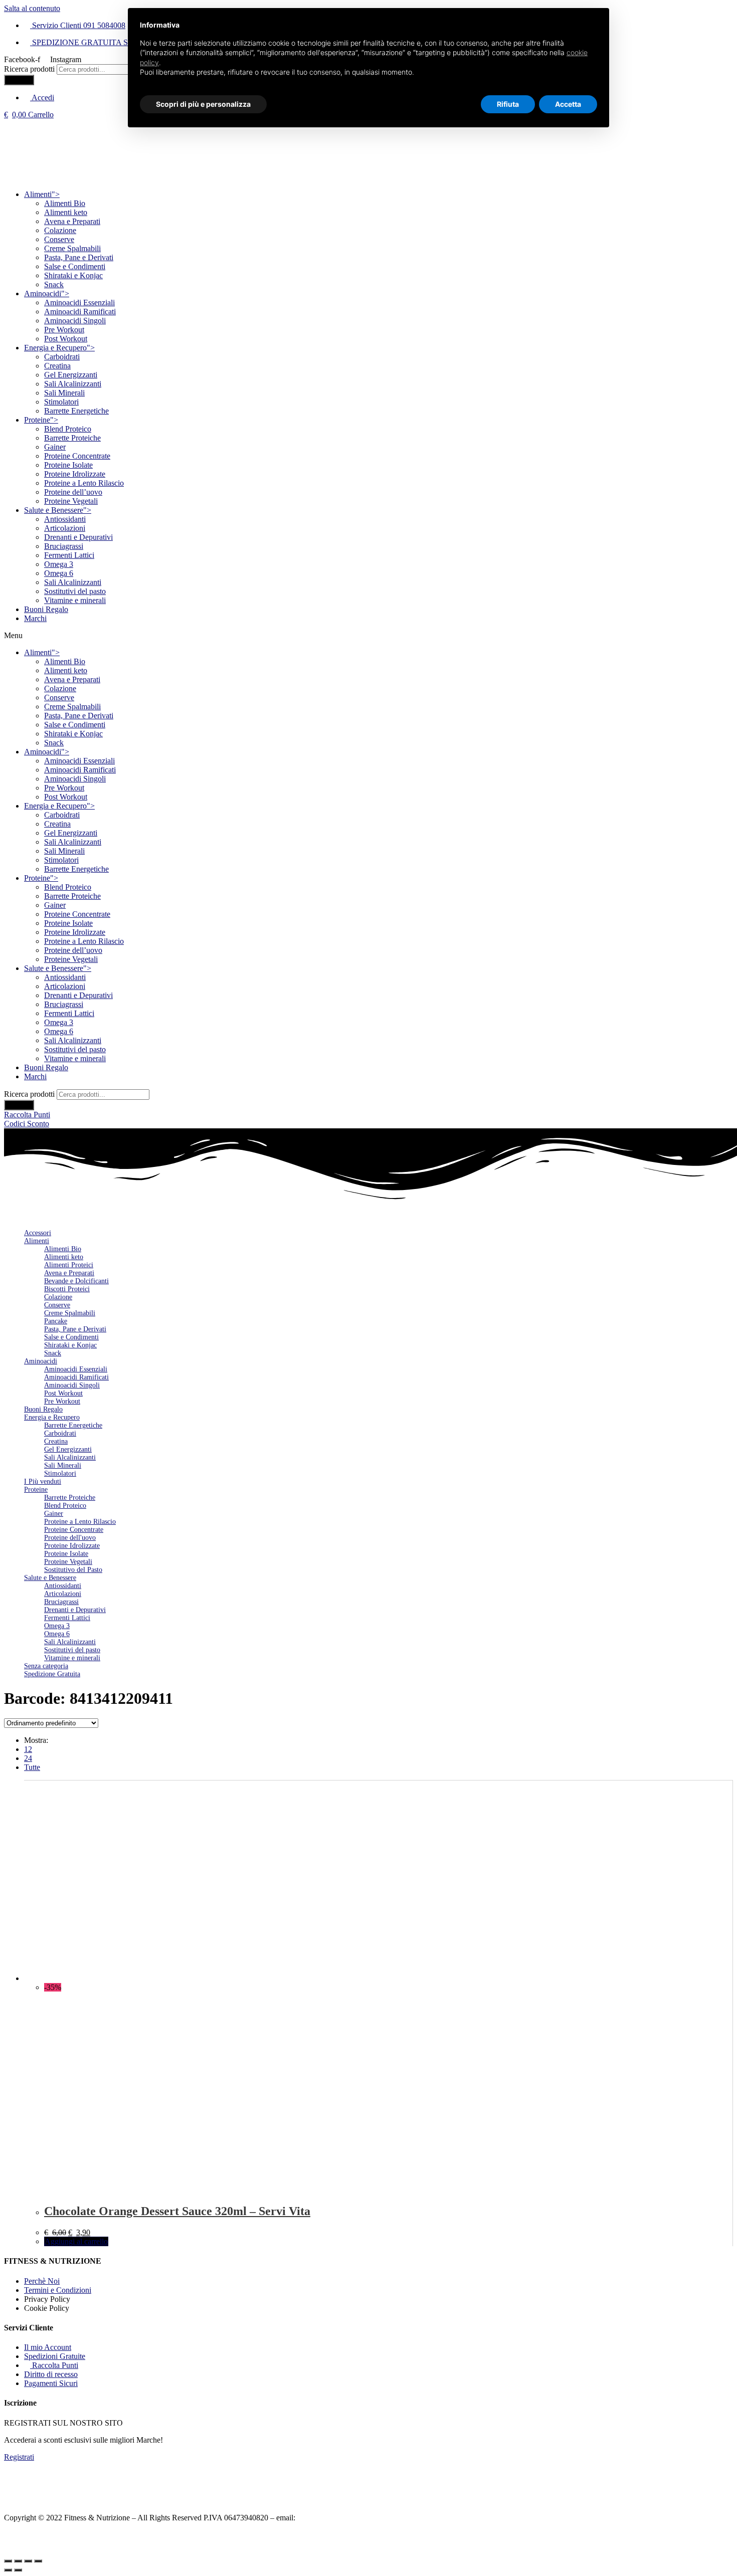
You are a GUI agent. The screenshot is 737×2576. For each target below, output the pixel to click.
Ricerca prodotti (29, 69)
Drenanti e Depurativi (78, 537)
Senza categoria (46, 1666)
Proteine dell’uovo (73, 492)
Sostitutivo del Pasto (73, 1570)
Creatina (57, 366)
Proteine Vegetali (71, 501)
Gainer (55, 447)
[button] (368, 636)
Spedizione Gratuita (52, 1674)
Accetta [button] (568, 104)
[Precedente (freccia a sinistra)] (8, 2570)
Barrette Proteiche (72, 438)
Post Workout (66, 339)
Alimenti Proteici (69, 1265)
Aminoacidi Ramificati (80, 312)
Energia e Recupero (59, 348)
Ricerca (19, 80)
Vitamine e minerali (75, 600)
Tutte (32, 1767)
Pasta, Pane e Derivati (79, 257)
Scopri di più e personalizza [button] (203, 104)
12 (28, 1749)
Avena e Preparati (72, 221)
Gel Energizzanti (71, 375)
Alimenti (42, 194)
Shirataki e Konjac (73, 275)
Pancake (56, 1321)
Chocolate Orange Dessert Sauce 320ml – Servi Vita (177, 2211)
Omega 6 (59, 573)
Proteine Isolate (68, 465)
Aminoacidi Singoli (75, 321)
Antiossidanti (65, 519)
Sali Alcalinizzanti (73, 384)
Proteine (41, 420)
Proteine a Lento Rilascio (84, 483)
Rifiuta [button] (508, 104)
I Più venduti (43, 1481)
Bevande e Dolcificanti (76, 1281)
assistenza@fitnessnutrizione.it (345, 2518)
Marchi (35, 618)
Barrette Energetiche (76, 411)
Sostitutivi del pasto (75, 591)
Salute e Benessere (58, 510)
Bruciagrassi (64, 546)
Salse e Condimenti (75, 266)
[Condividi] (18, 2561)
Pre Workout (64, 330)
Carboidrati (62, 357)
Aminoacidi (47, 293)
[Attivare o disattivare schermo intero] (28, 2561)
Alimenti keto (66, 212)
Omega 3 (59, 564)
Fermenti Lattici (69, 555)
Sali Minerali (64, 393)
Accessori (38, 1233)
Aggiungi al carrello (76, 2241)
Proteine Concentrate (77, 456)
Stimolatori (61, 402)
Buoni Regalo (46, 609)
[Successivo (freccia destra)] (18, 2570)
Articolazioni (65, 528)
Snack (54, 284)
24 (28, 1758)
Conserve (59, 239)
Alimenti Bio (65, 203)
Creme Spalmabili (72, 248)
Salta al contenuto (32, 8)
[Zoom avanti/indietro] (38, 2561)
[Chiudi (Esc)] (8, 2561)
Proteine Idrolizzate (75, 474)
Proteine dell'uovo (70, 1538)
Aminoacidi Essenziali (79, 303)
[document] (368, 57)
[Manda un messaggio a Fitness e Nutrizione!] (717, 2528)
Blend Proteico (68, 429)
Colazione (60, 230)
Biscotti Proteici (67, 1289)
